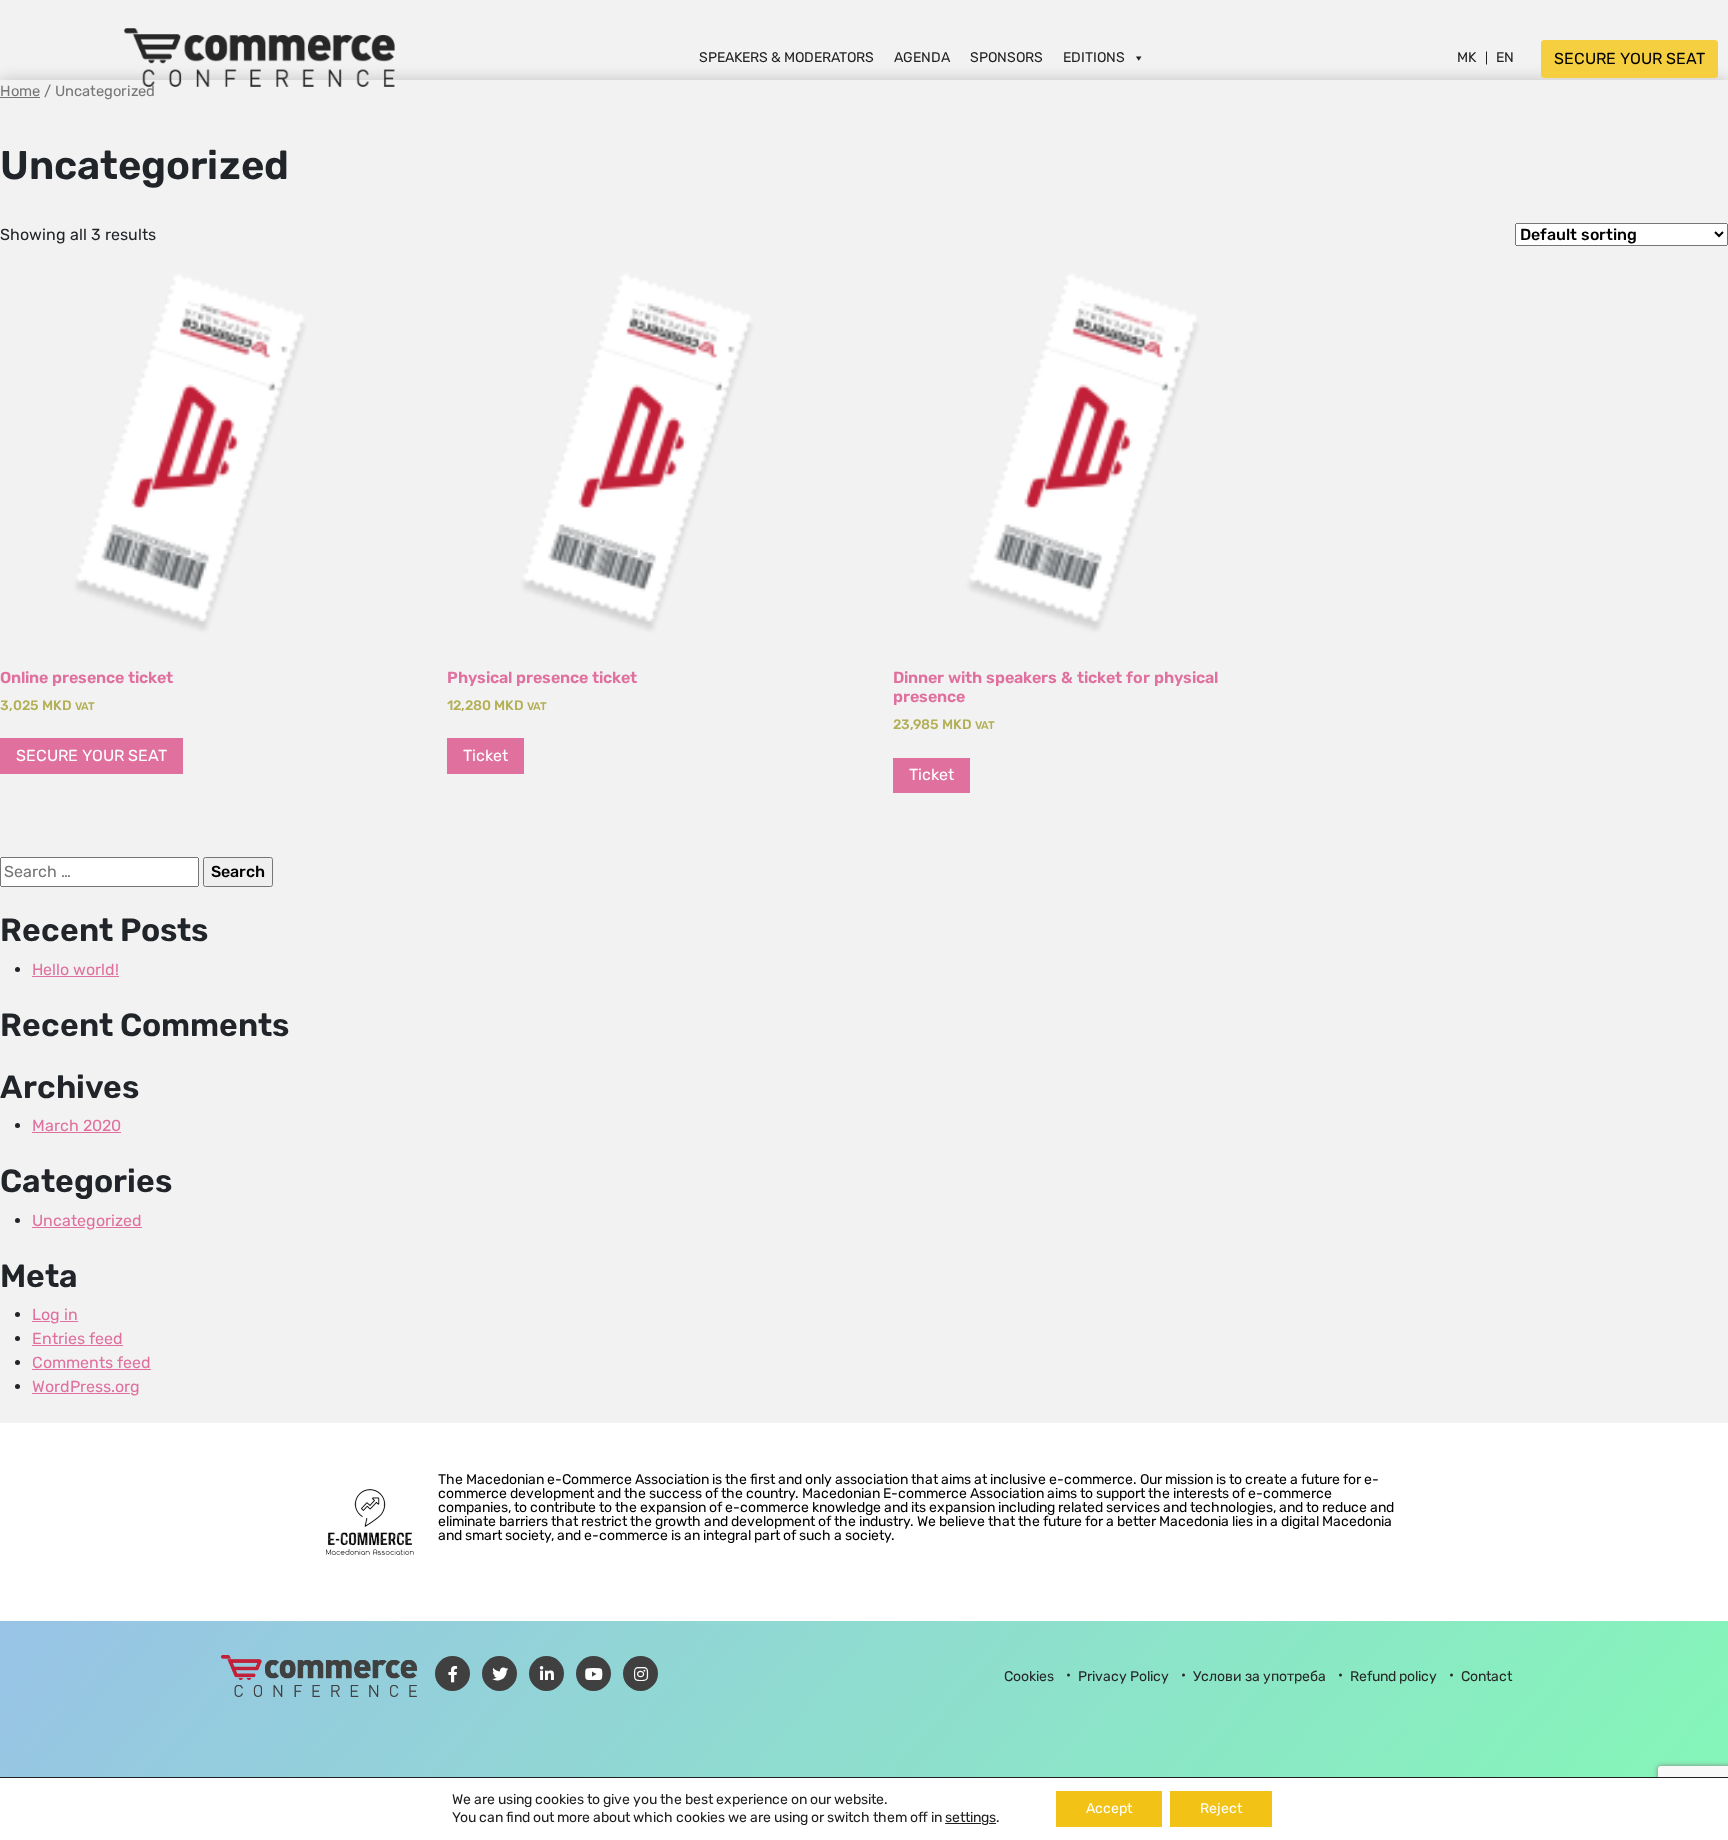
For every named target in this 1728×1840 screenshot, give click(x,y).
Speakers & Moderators (786, 57)
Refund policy (1393, 1676)
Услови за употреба (1259, 1676)
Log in (55, 1314)
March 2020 (76, 1125)
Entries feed (77, 1338)
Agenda (922, 57)
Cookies (1029, 1676)
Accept (1109, 1808)
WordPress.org (86, 1386)
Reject (1221, 1808)
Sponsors (1006, 57)
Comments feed (91, 1362)
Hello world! (75, 969)
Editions (1094, 57)
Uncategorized (87, 1220)
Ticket (485, 755)
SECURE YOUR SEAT (1629, 58)
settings (970, 1817)
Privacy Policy (1123, 1676)
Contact (1486, 1676)
